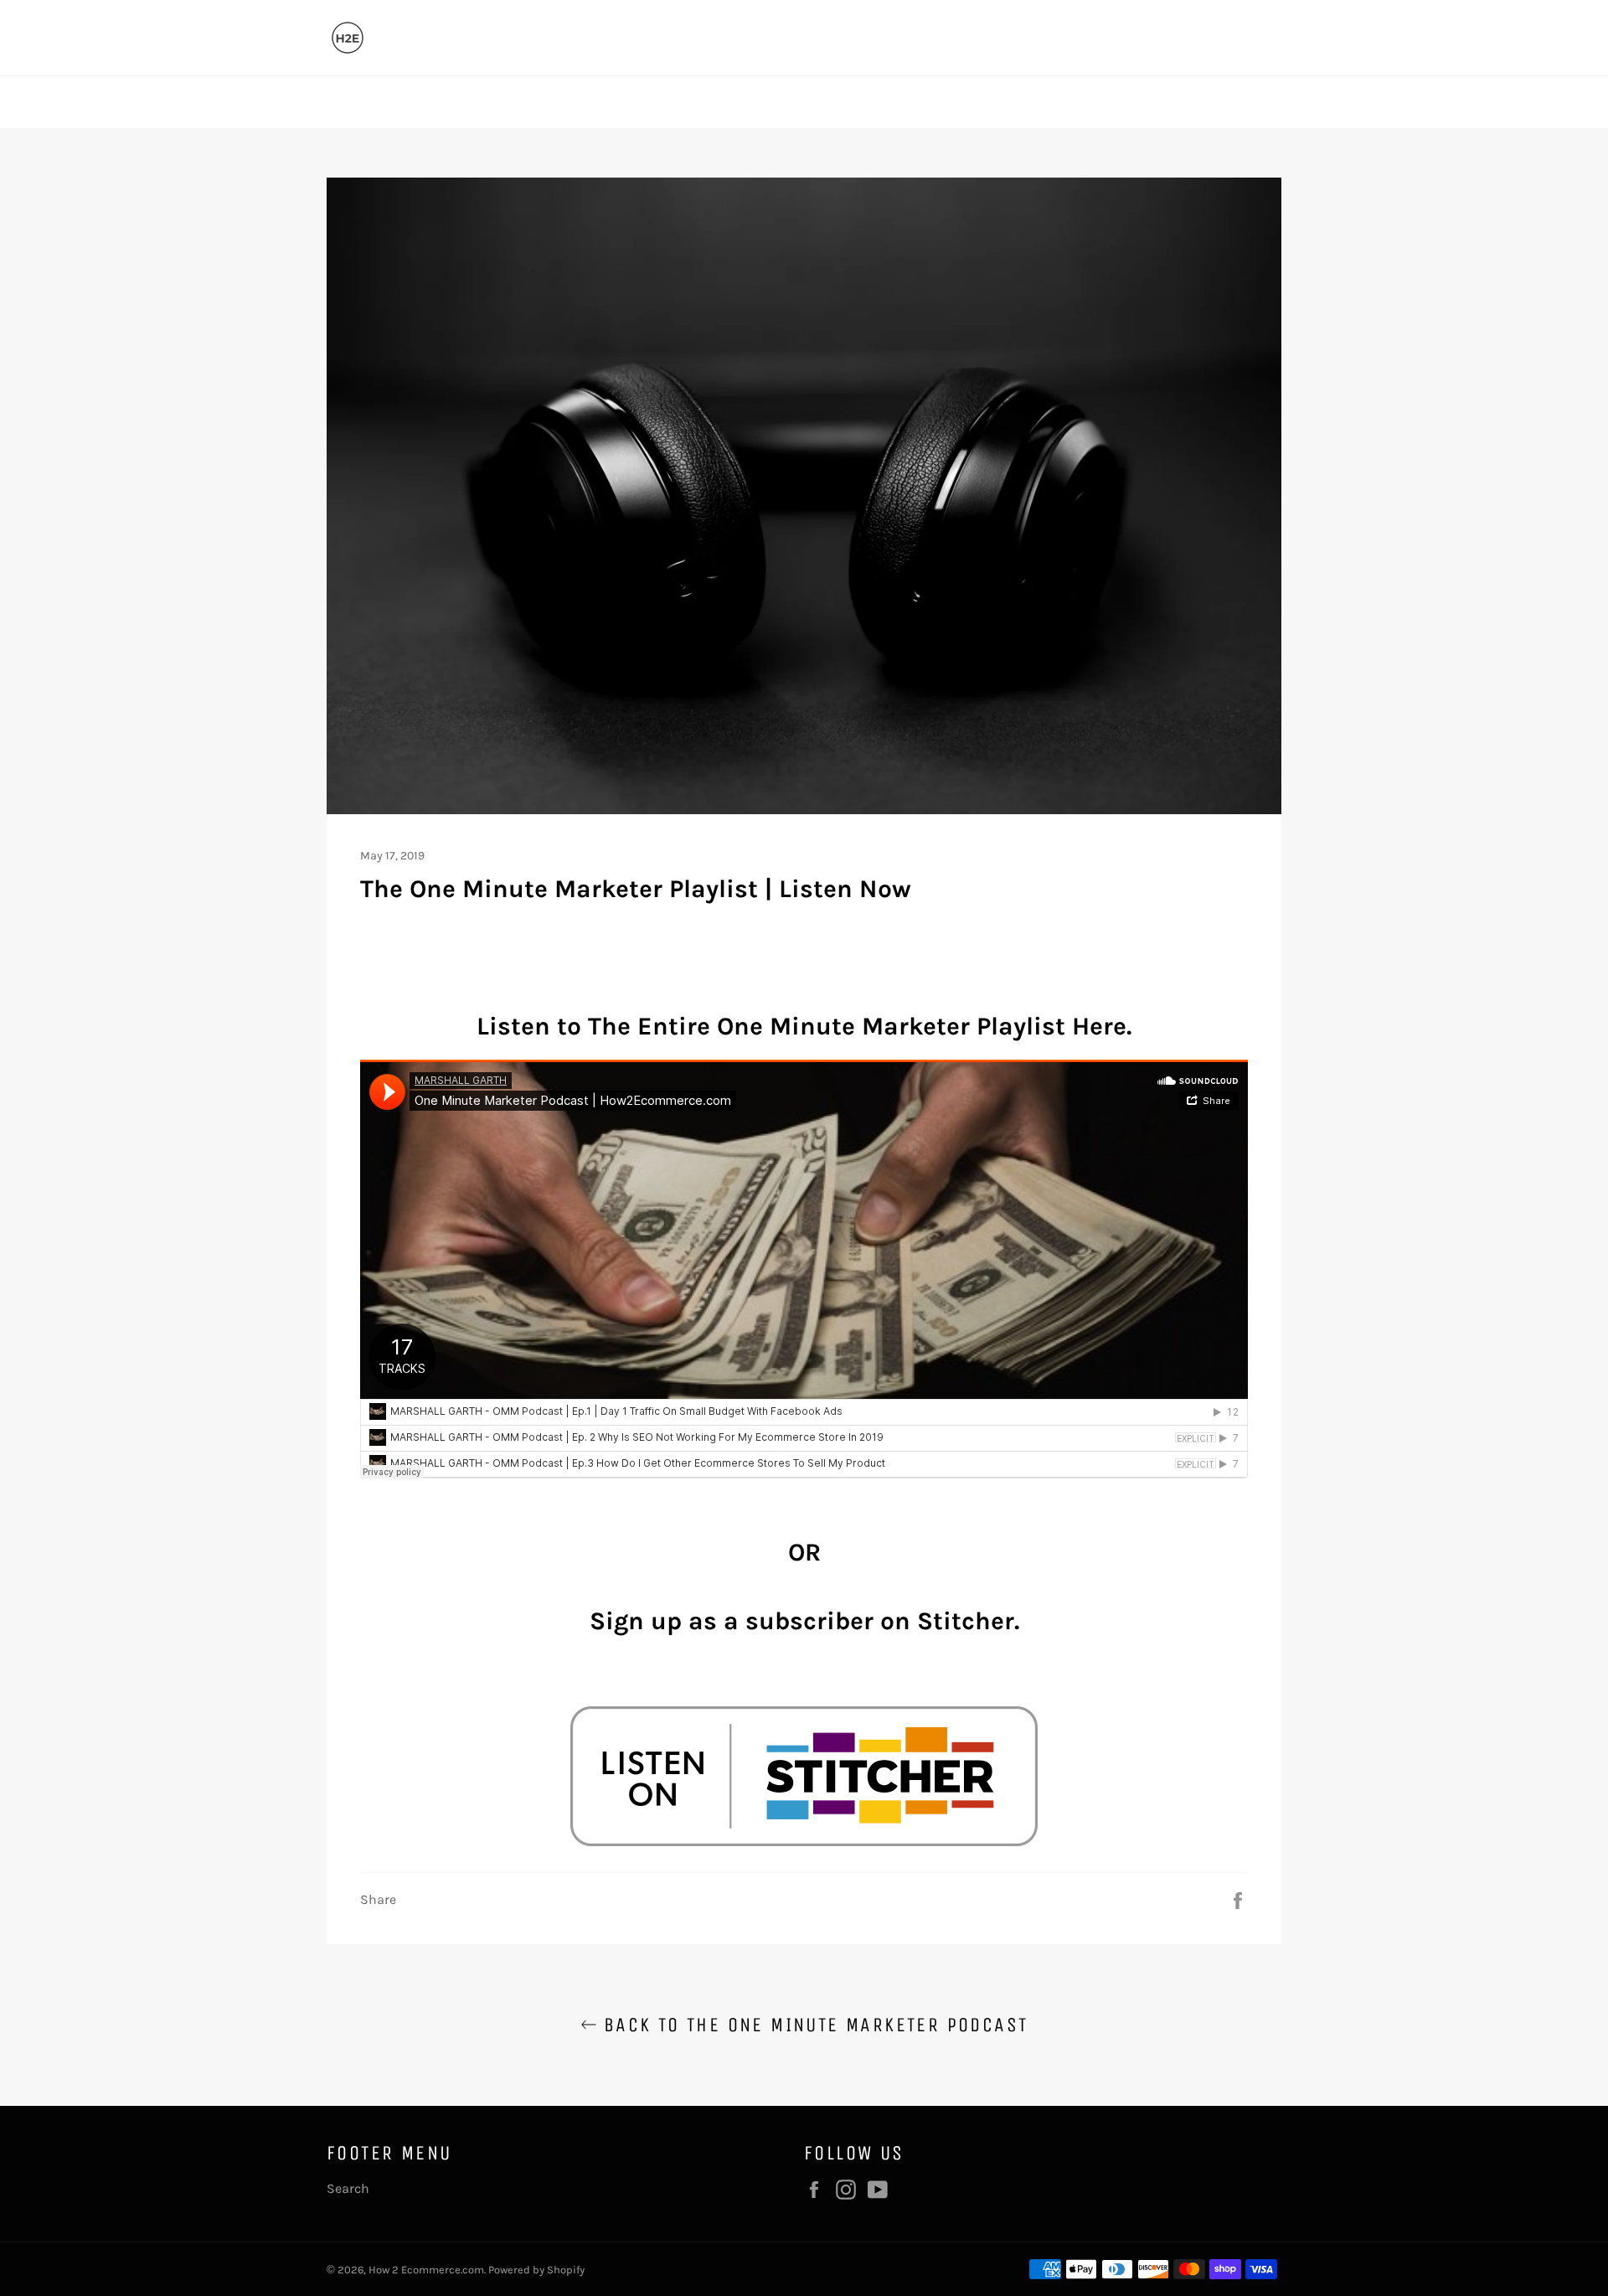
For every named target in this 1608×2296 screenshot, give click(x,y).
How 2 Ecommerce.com (426, 2270)
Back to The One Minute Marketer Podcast (813, 2025)
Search (348, 2188)
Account (1261, 102)
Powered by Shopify (536, 2270)
